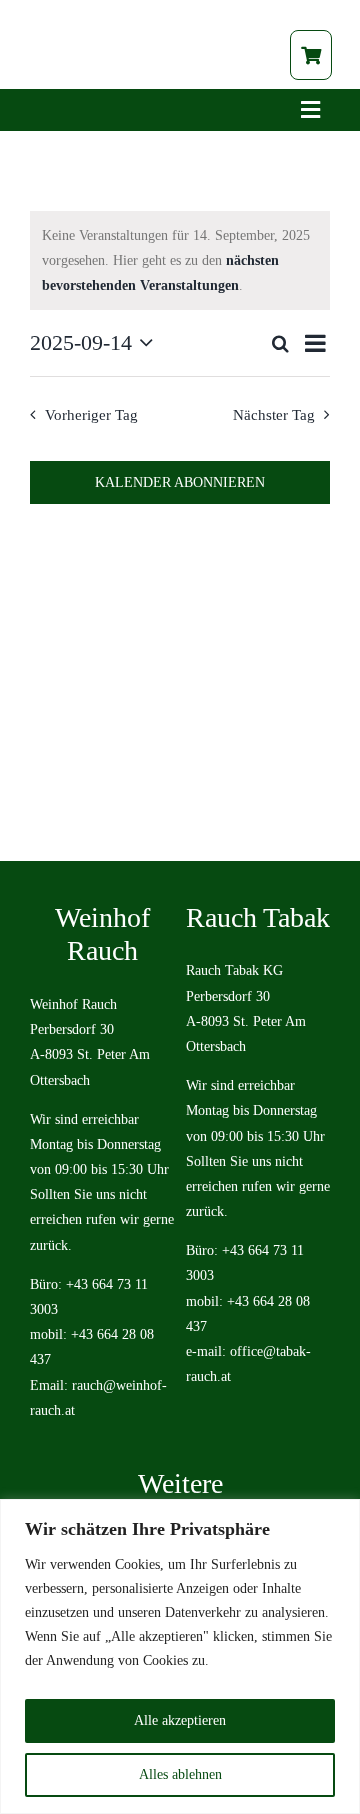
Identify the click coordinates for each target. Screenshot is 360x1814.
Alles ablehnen (180, 1774)
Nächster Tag (274, 414)
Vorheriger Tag (91, 414)
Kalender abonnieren (180, 482)
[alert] (180, 261)
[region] (180, 1656)
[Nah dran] (339, 1516)
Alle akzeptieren (180, 1720)
